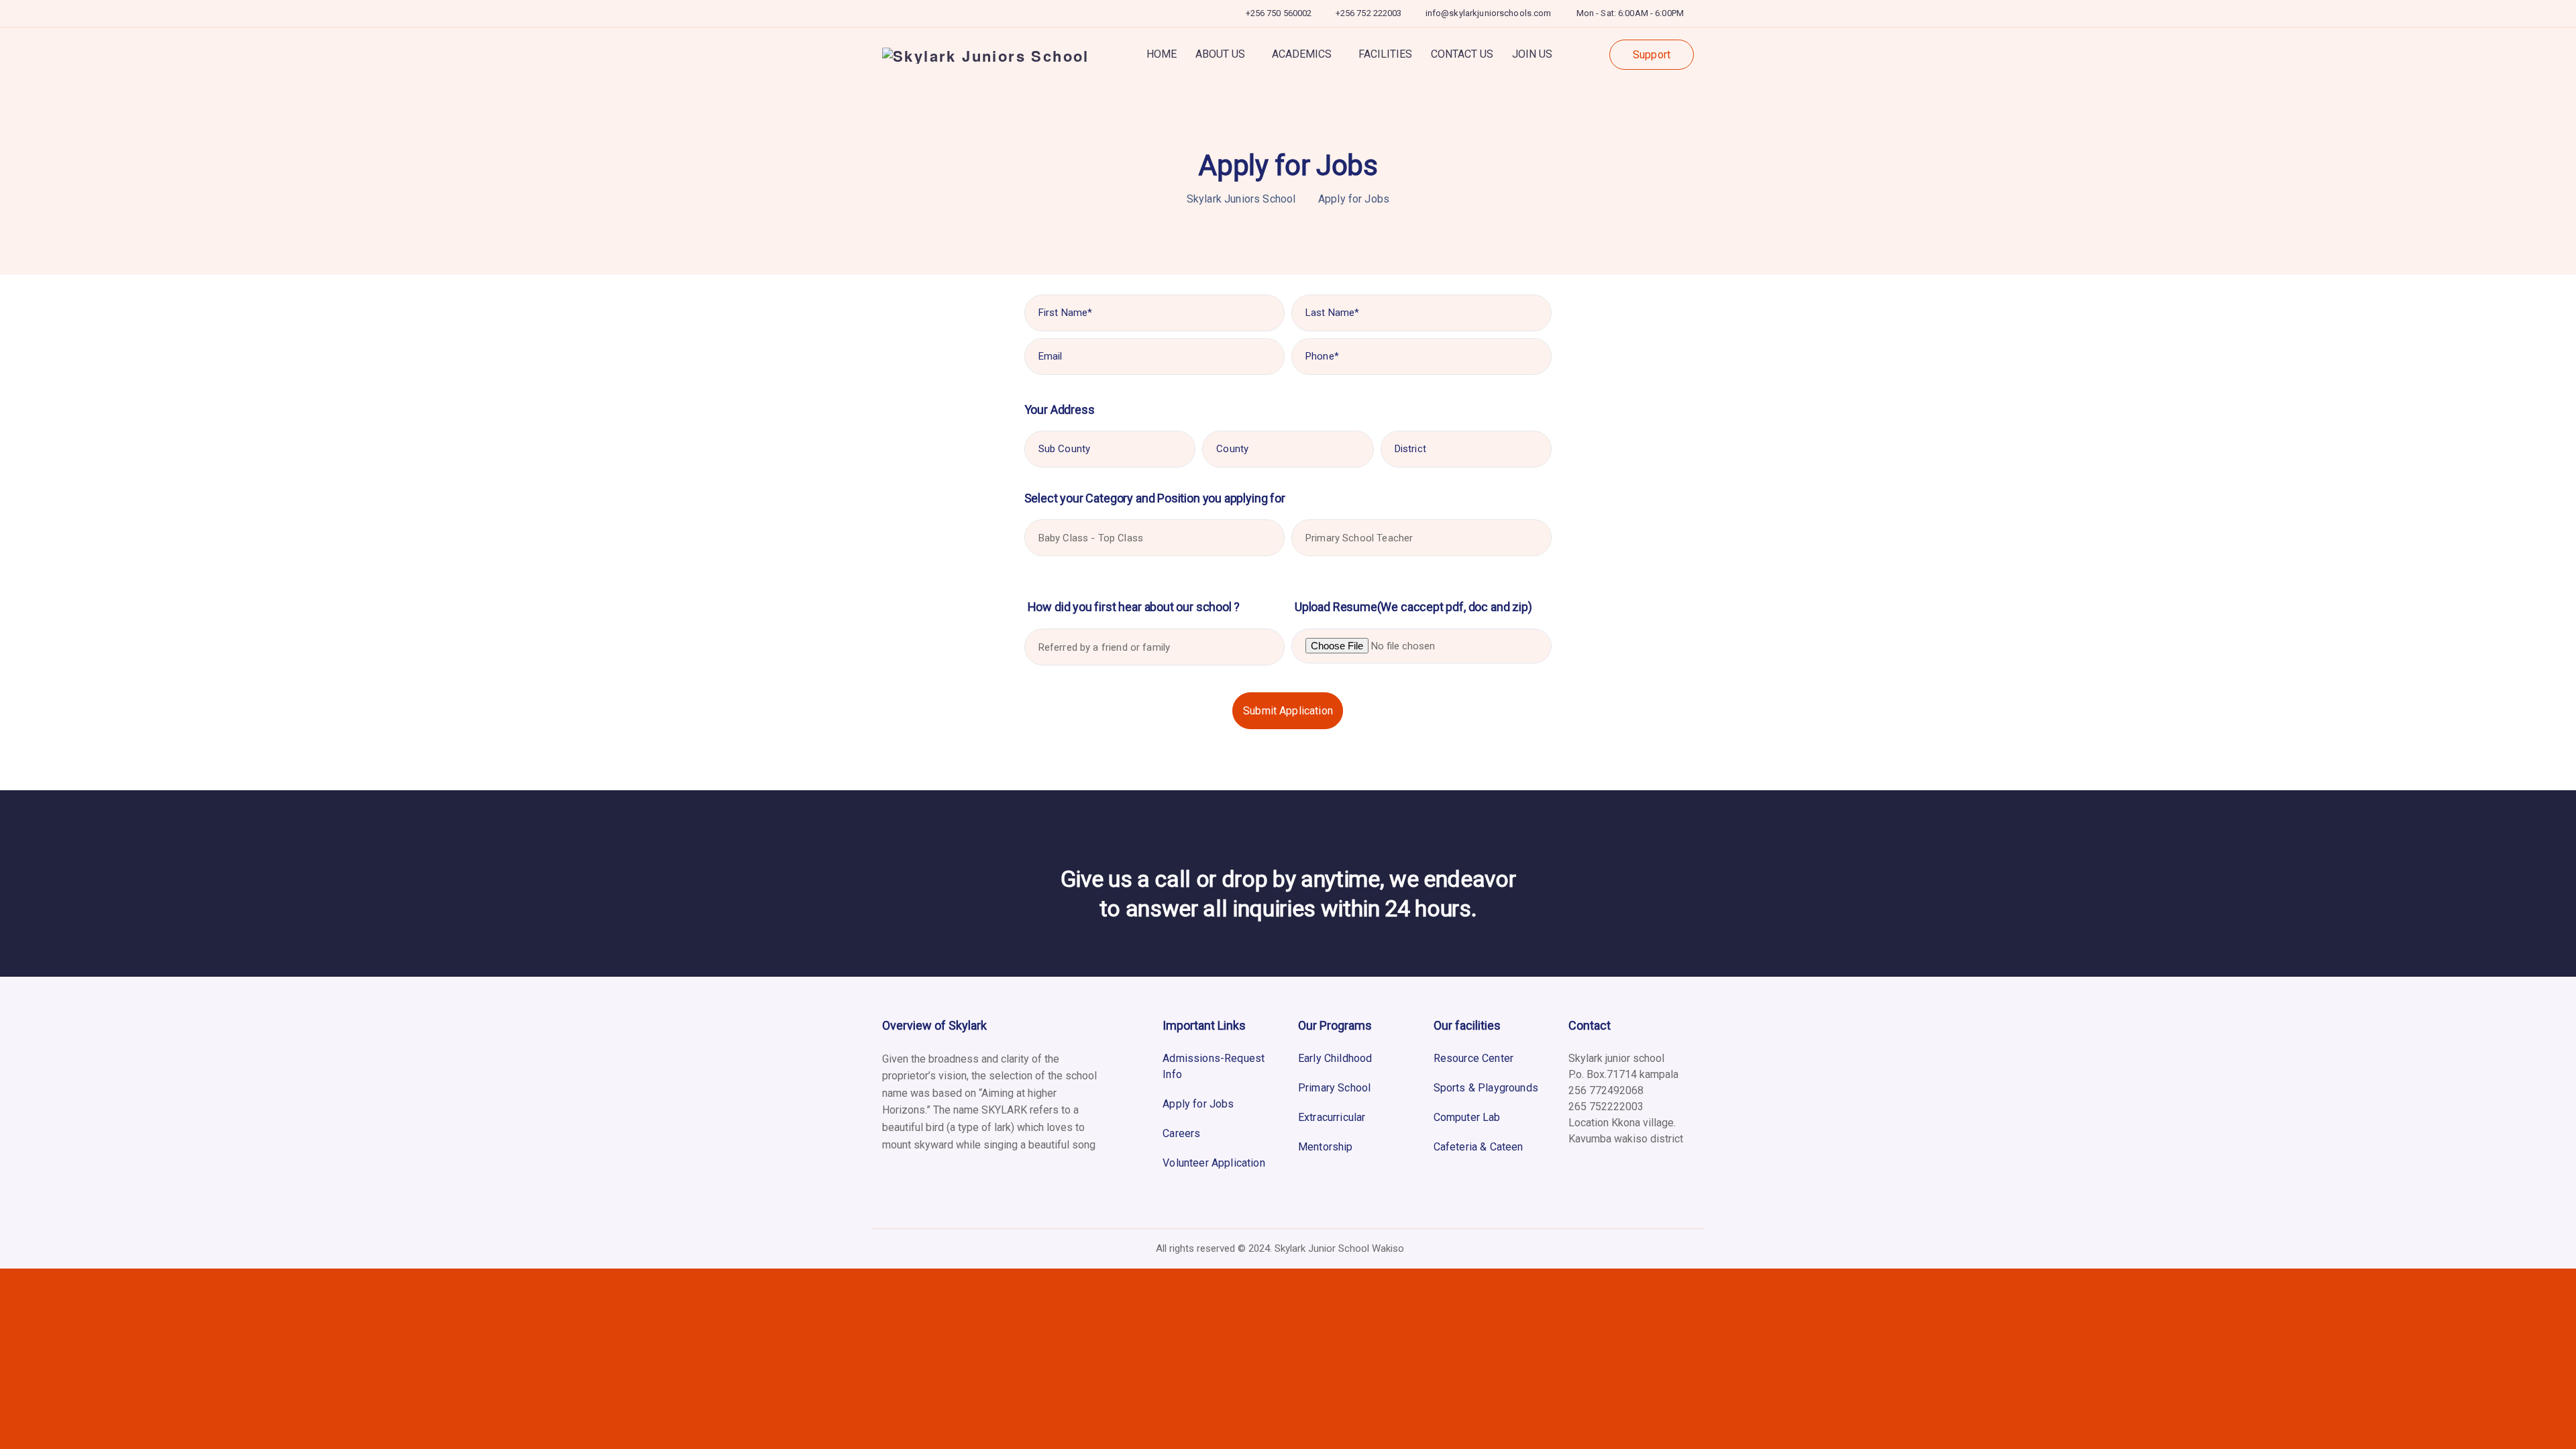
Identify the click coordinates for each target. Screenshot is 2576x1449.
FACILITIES (1385, 54)
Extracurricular (1332, 1117)
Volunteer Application (1214, 1163)
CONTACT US (1462, 54)
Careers (1181, 1133)
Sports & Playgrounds (1486, 1088)
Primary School (1334, 1088)
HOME (1162, 54)
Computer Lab (1467, 1117)
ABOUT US (1220, 54)
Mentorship (1326, 1147)
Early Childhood (1335, 1058)
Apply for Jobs (1198, 1104)
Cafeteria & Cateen (1479, 1147)
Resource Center (1473, 1058)
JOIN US (1532, 54)
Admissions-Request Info (1214, 1066)
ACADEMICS (1302, 54)
